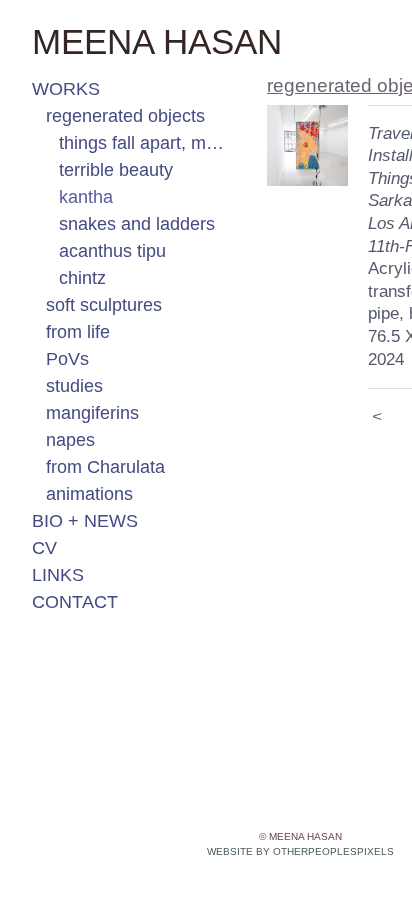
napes (70, 440)
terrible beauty (116, 170)
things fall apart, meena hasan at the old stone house (145, 143)
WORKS (66, 89)
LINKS (58, 575)
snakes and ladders (137, 224)
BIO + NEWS (85, 521)
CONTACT (75, 602)
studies (74, 386)
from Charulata (105, 467)
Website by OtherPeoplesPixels (300, 851)
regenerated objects (125, 116)
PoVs (67, 359)
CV (44, 548)
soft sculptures (104, 305)
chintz (82, 278)
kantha (86, 197)
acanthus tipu (112, 251)
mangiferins (92, 413)
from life (78, 332)
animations (89, 494)
